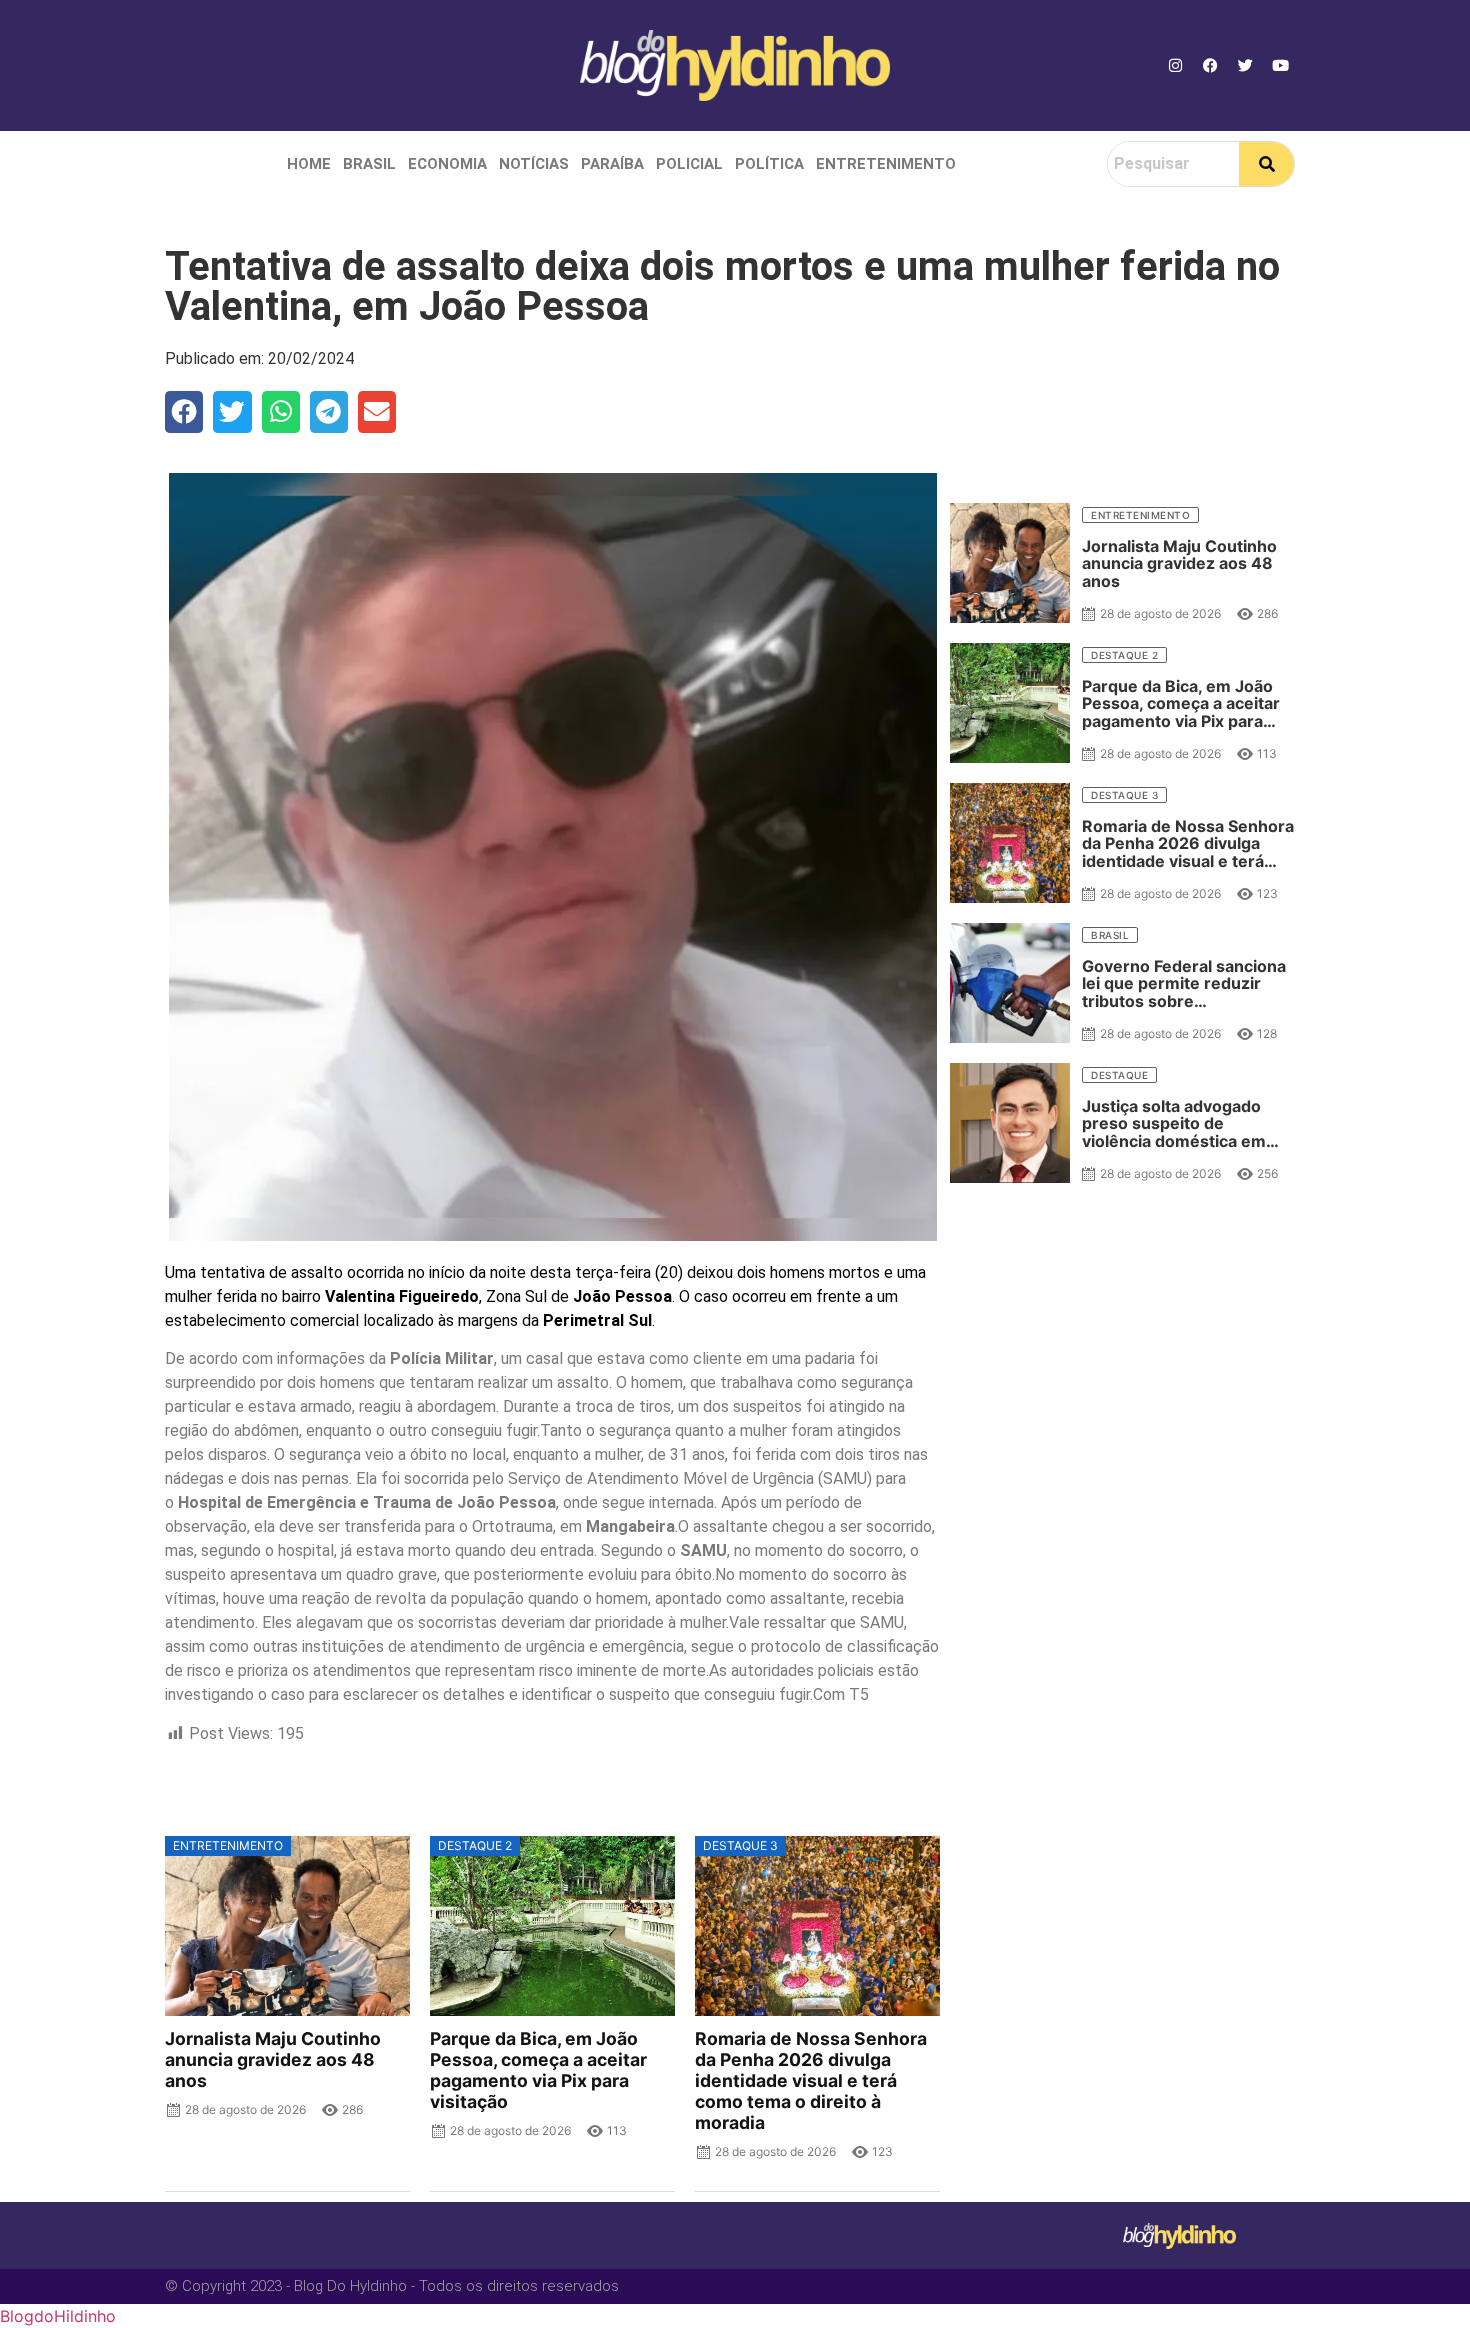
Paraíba (612, 164)
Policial (689, 164)
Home (309, 164)
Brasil (369, 164)
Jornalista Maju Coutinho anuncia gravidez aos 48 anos (273, 2059)
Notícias (534, 164)
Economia (447, 164)
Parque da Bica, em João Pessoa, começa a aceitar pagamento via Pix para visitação (538, 2070)
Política (769, 164)
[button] (184, 412)
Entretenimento (886, 164)
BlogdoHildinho (58, 2316)
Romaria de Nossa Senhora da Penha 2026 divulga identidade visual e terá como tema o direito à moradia (811, 2081)
